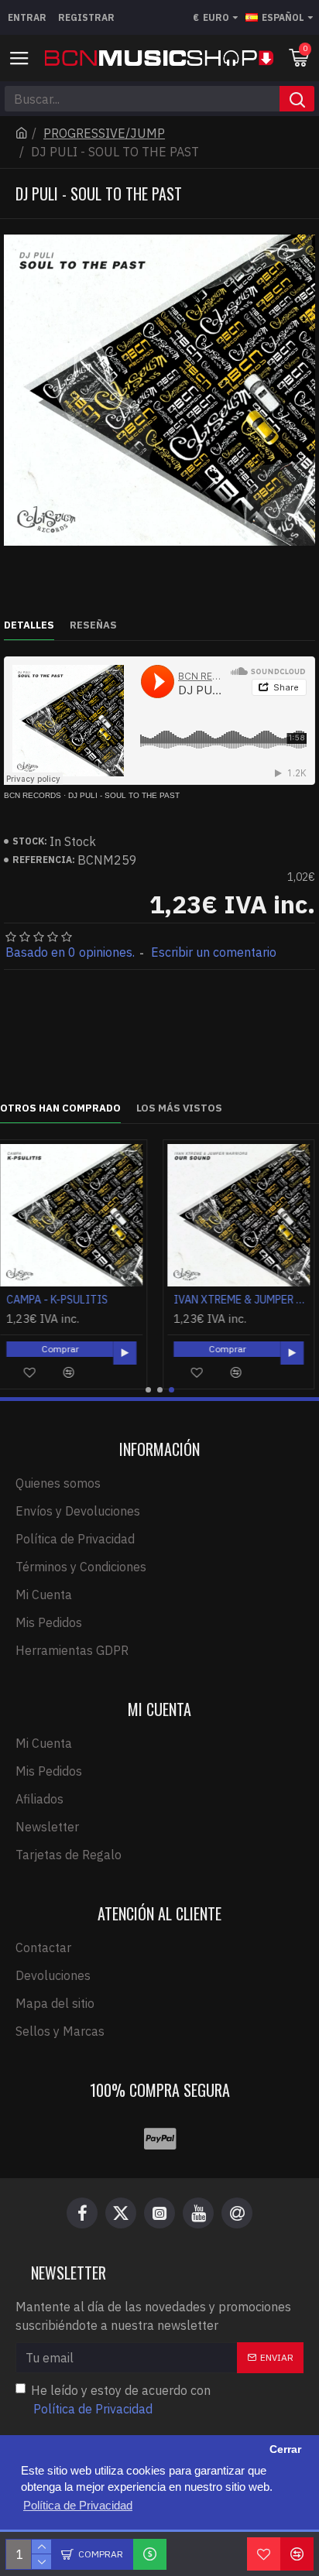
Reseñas (93, 625)
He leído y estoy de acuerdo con (121, 2400)
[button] (148, 1390)
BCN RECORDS (33, 795)
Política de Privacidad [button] (78, 2505)
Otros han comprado (60, 1108)
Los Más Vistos (179, 1108)
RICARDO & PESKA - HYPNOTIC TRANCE (246, 1300)
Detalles (29, 625)
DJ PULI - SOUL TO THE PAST (124, 795)
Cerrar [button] (285, 2449)
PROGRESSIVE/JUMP (104, 133)
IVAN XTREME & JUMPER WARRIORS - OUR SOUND (79, 1300)
